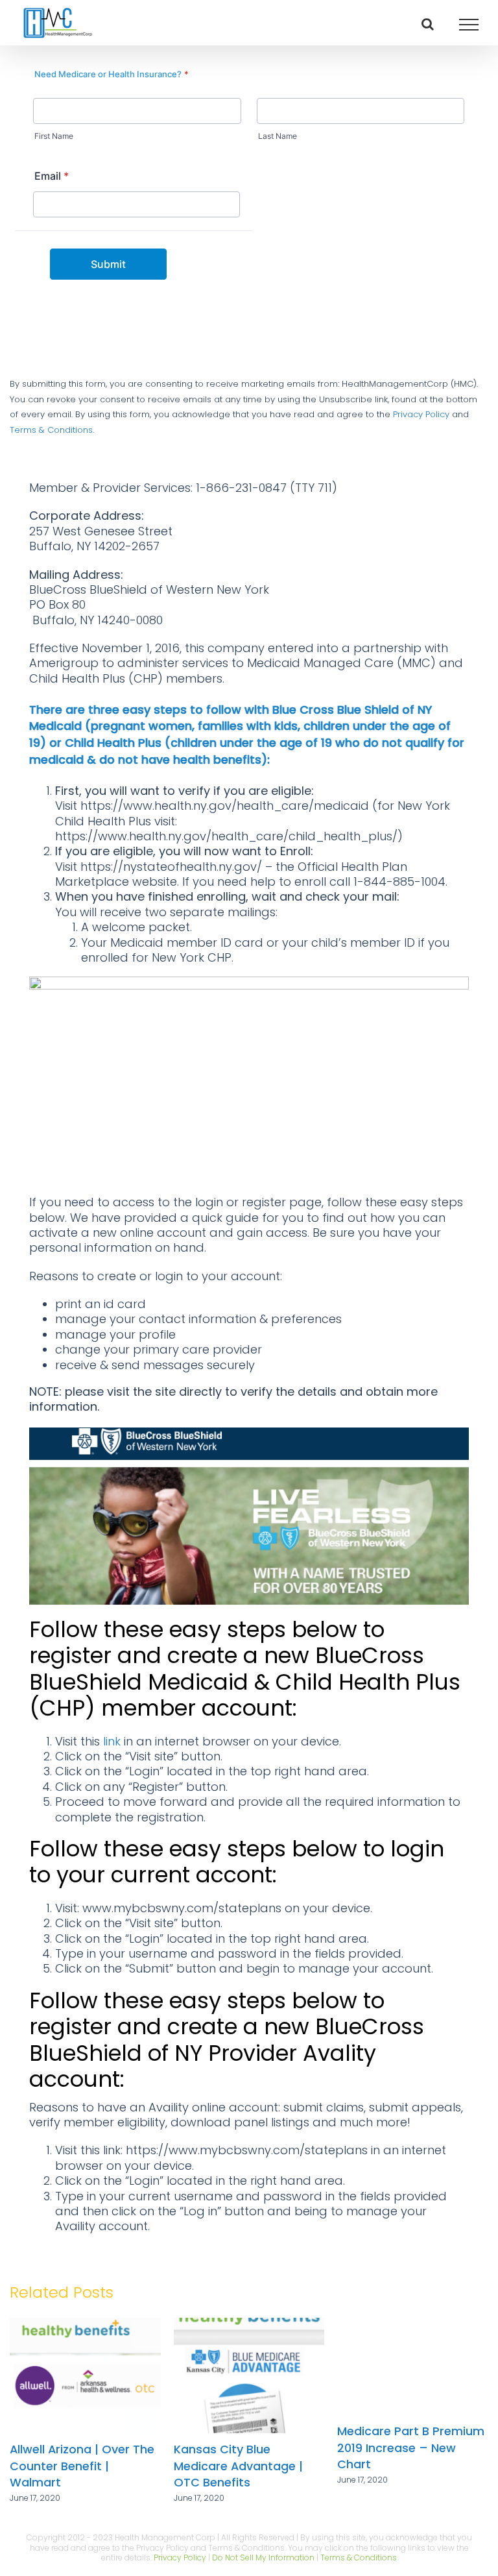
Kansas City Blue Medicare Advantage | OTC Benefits (368, 2466)
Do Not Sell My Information (263, 2558)
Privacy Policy (421, 414)
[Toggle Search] (428, 24)
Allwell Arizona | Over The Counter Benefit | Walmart (212, 2466)
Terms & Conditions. (52, 430)
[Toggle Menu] (469, 25)
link (112, 1741)
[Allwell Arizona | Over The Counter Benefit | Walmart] (215, 2327)
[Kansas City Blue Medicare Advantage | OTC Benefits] (379, 2327)
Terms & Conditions (359, 2558)
